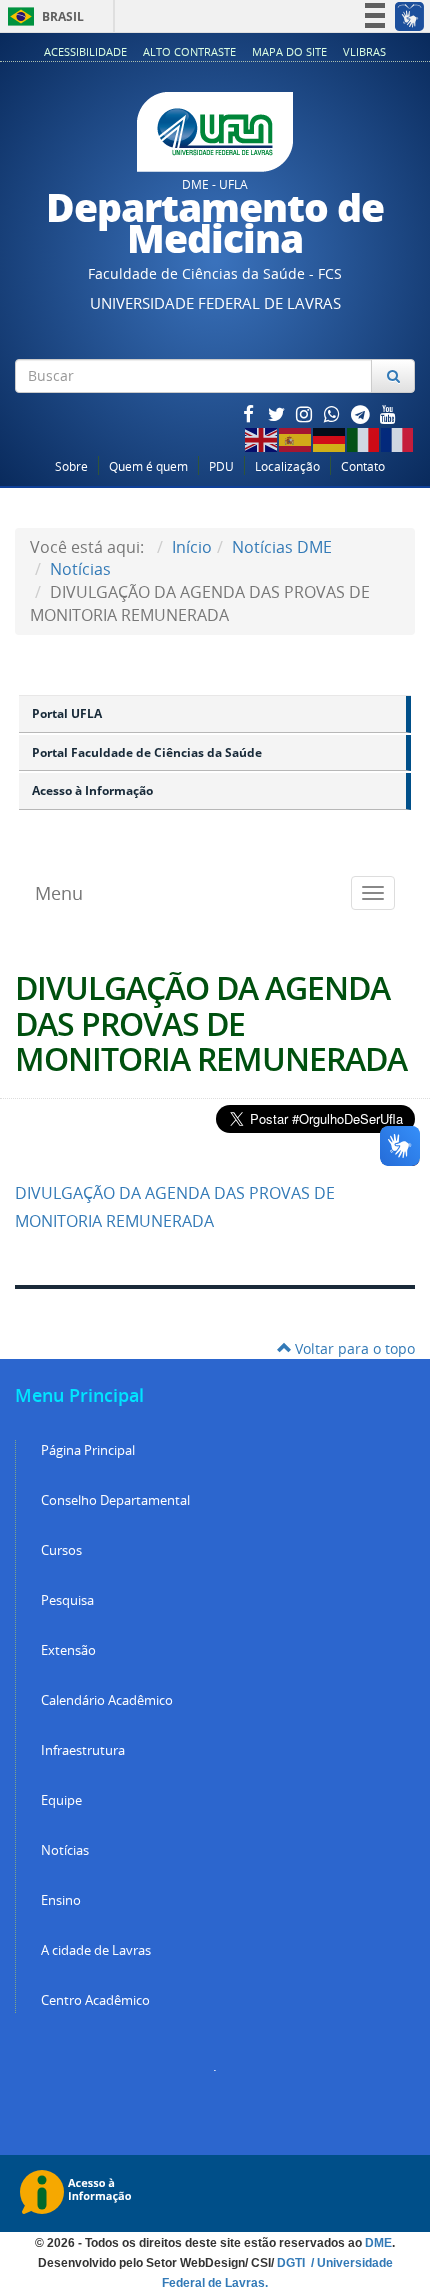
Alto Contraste (189, 51)
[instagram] (306, 413)
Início (192, 547)
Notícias (80, 569)
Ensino (61, 1900)
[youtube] (388, 413)
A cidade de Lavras (96, 1950)
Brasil (42, 16)
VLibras (364, 51)
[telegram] (362, 413)
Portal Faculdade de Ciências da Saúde (147, 752)
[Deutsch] (330, 437)
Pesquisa (67, 1600)
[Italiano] (364, 437)
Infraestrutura (83, 1750)
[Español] (296, 437)
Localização (287, 466)
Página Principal (88, 1450)
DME (378, 2243)
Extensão (68, 1650)
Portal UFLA (67, 713)
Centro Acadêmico (95, 2000)
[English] (262, 437)
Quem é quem (148, 466)
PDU (221, 466)
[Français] (398, 437)
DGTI (292, 2263)
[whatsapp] (334, 413)
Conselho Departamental (115, 1500)
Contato (363, 466)
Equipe (61, 1800)
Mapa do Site (289, 51)
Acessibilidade (85, 51)
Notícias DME (282, 547)
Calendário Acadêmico (107, 1700)
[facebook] (250, 413)
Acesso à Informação (92, 790)
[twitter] (278, 413)
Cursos (61, 1550)
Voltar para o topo (353, 1348)
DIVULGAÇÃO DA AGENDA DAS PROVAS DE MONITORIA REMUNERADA (211, 1023)
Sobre (71, 466)
